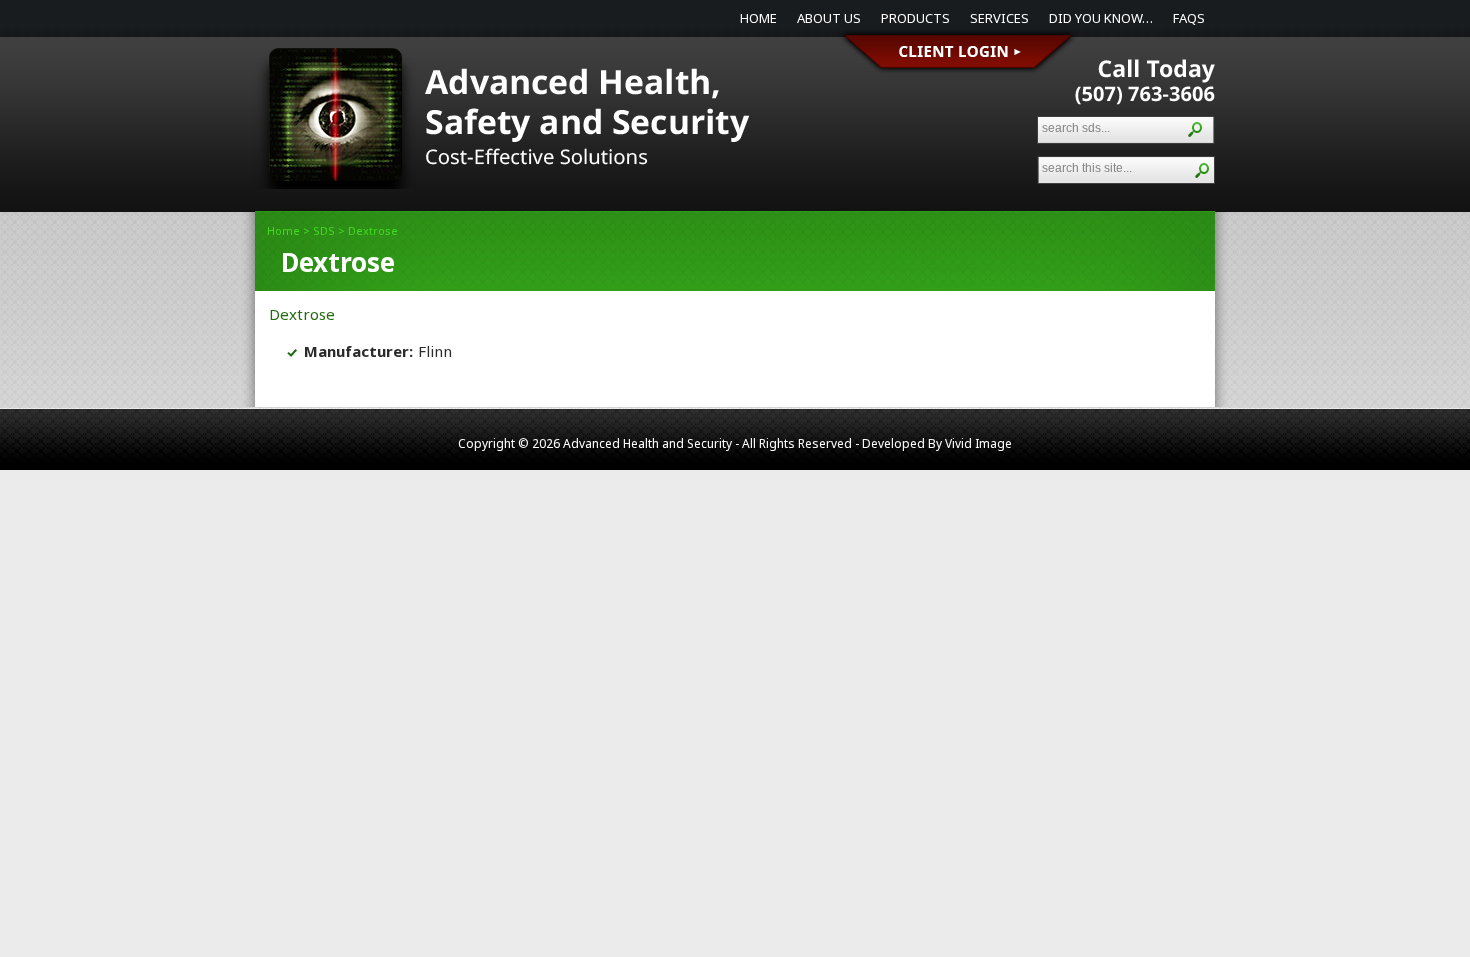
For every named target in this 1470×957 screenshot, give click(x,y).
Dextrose (302, 314)
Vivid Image (978, 443)
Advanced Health (505, 128)
